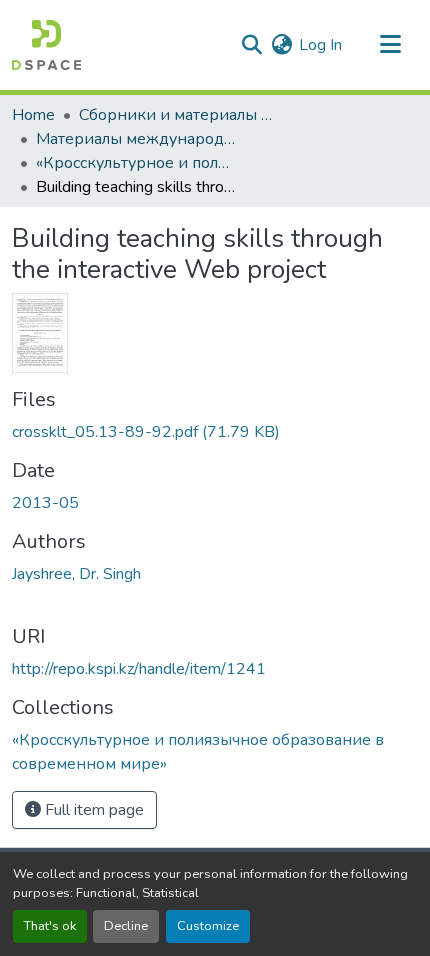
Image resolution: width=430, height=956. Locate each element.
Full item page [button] (92, 810)
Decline (126, 926)
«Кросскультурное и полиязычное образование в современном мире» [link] (136, 163)
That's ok (50, 926)
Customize (208, 926)
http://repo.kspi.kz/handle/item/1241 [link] (139, 669)
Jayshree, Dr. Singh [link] (76, 574)
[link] (215, 432)
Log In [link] (320, 45)
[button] (46, 45)
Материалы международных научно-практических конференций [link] (136, 139)
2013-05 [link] (45, 503)
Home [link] (33, 115)
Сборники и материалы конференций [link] (179, 115)
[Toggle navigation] (390, 45)
